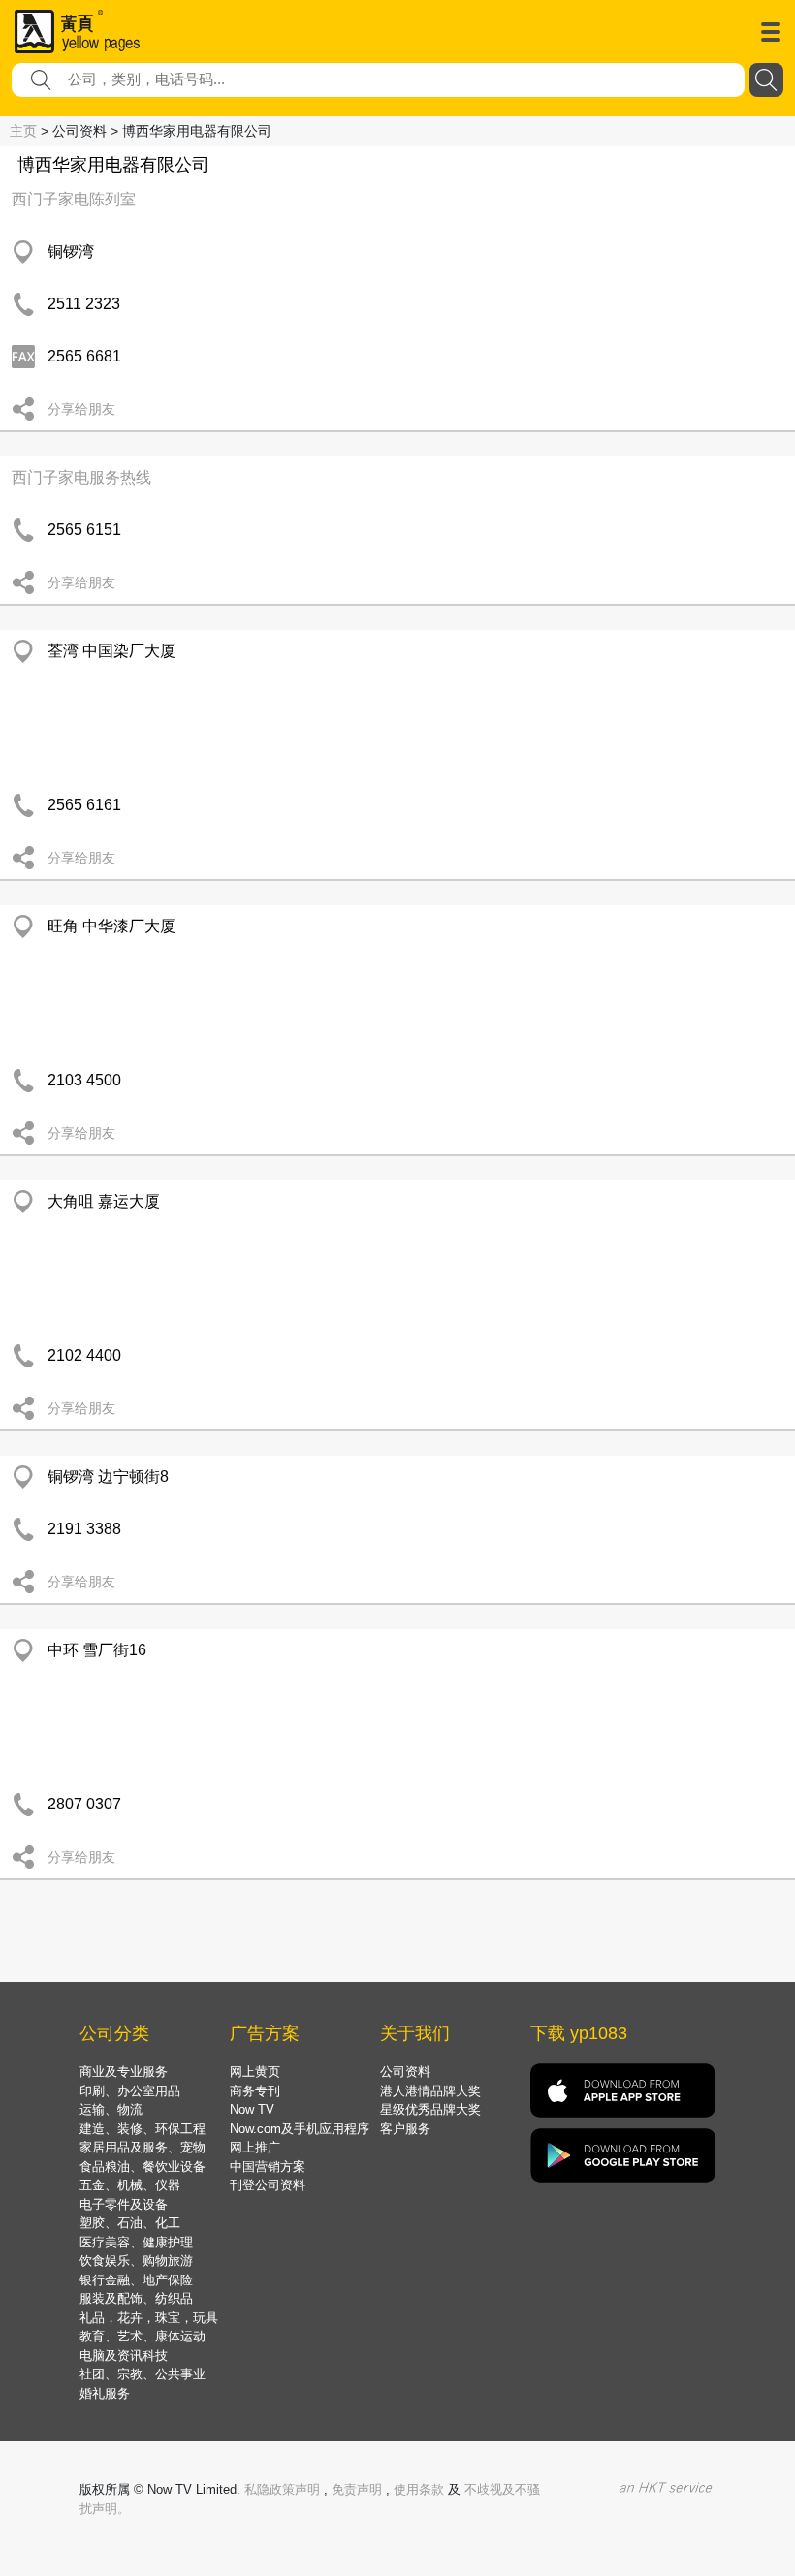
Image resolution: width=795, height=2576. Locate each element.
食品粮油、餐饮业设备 (143, 2167)
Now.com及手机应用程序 (300, 2129)
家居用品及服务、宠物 (143, 2147)
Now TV (252, 2109)
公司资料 (405, 2072)
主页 (23, 131)
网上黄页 (255, 2072)
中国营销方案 (268, 2167)
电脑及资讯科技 (124, 2356)
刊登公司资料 (268, 2185)
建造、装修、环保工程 (143, 2129)
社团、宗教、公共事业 (143, 2374)
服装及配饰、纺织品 (136, 2298)
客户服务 (405, 2129)
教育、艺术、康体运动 (143, 2336)
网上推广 (255, 2147)
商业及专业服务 (124, 2072)
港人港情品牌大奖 (430, 2091)
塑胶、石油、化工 (130, 2223)
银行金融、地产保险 (136, 2280)
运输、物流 (111, 2109)
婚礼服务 (105, 2393)
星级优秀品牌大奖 (430, 2109)
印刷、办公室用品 (130, 2091)
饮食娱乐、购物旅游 (136, 2261)
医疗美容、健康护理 (136, 2242)
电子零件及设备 (124, 2204)
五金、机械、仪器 (130, 2185)
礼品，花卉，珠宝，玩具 (149, 2318)
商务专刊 (255, 2091)
